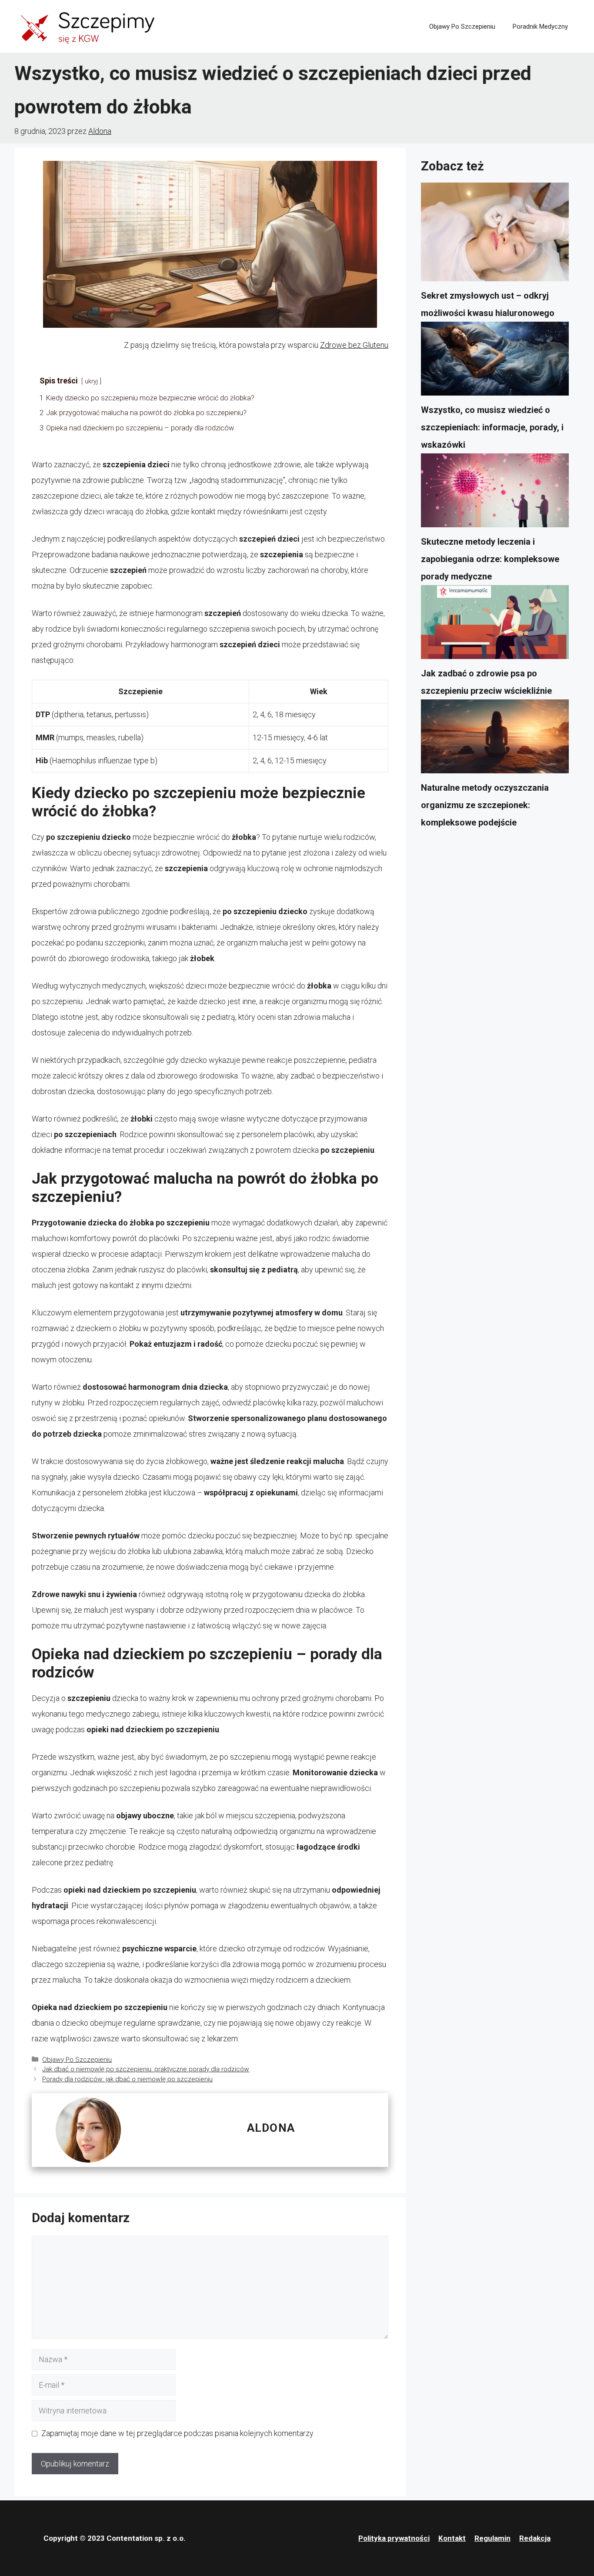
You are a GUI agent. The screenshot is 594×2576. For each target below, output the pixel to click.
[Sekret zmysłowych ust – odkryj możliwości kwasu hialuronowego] (495, 235)
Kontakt (452, 2538)
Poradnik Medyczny (540, 27)
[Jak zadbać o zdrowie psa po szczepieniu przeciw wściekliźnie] (495, 625)
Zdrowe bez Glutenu (354, 345)
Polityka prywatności (394, 2538)
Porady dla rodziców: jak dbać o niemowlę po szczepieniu (127, 2079)
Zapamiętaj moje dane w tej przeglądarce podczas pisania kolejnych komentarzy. (178, 2433)
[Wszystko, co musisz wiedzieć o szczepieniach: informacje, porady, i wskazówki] (495, 361)
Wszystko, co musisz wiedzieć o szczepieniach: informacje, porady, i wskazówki (492, 427)
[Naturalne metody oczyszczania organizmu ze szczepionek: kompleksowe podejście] (495, 739)
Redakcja (535, 2538)
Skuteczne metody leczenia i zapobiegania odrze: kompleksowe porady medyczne (490, 559)
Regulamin (492, 2538)
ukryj (91, 381)
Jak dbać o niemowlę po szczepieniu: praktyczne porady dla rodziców (146, 2069)
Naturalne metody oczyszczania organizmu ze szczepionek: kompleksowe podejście (485, 805)
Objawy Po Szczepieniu (462, 27)
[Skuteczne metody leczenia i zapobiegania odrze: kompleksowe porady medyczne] (495, 493)
